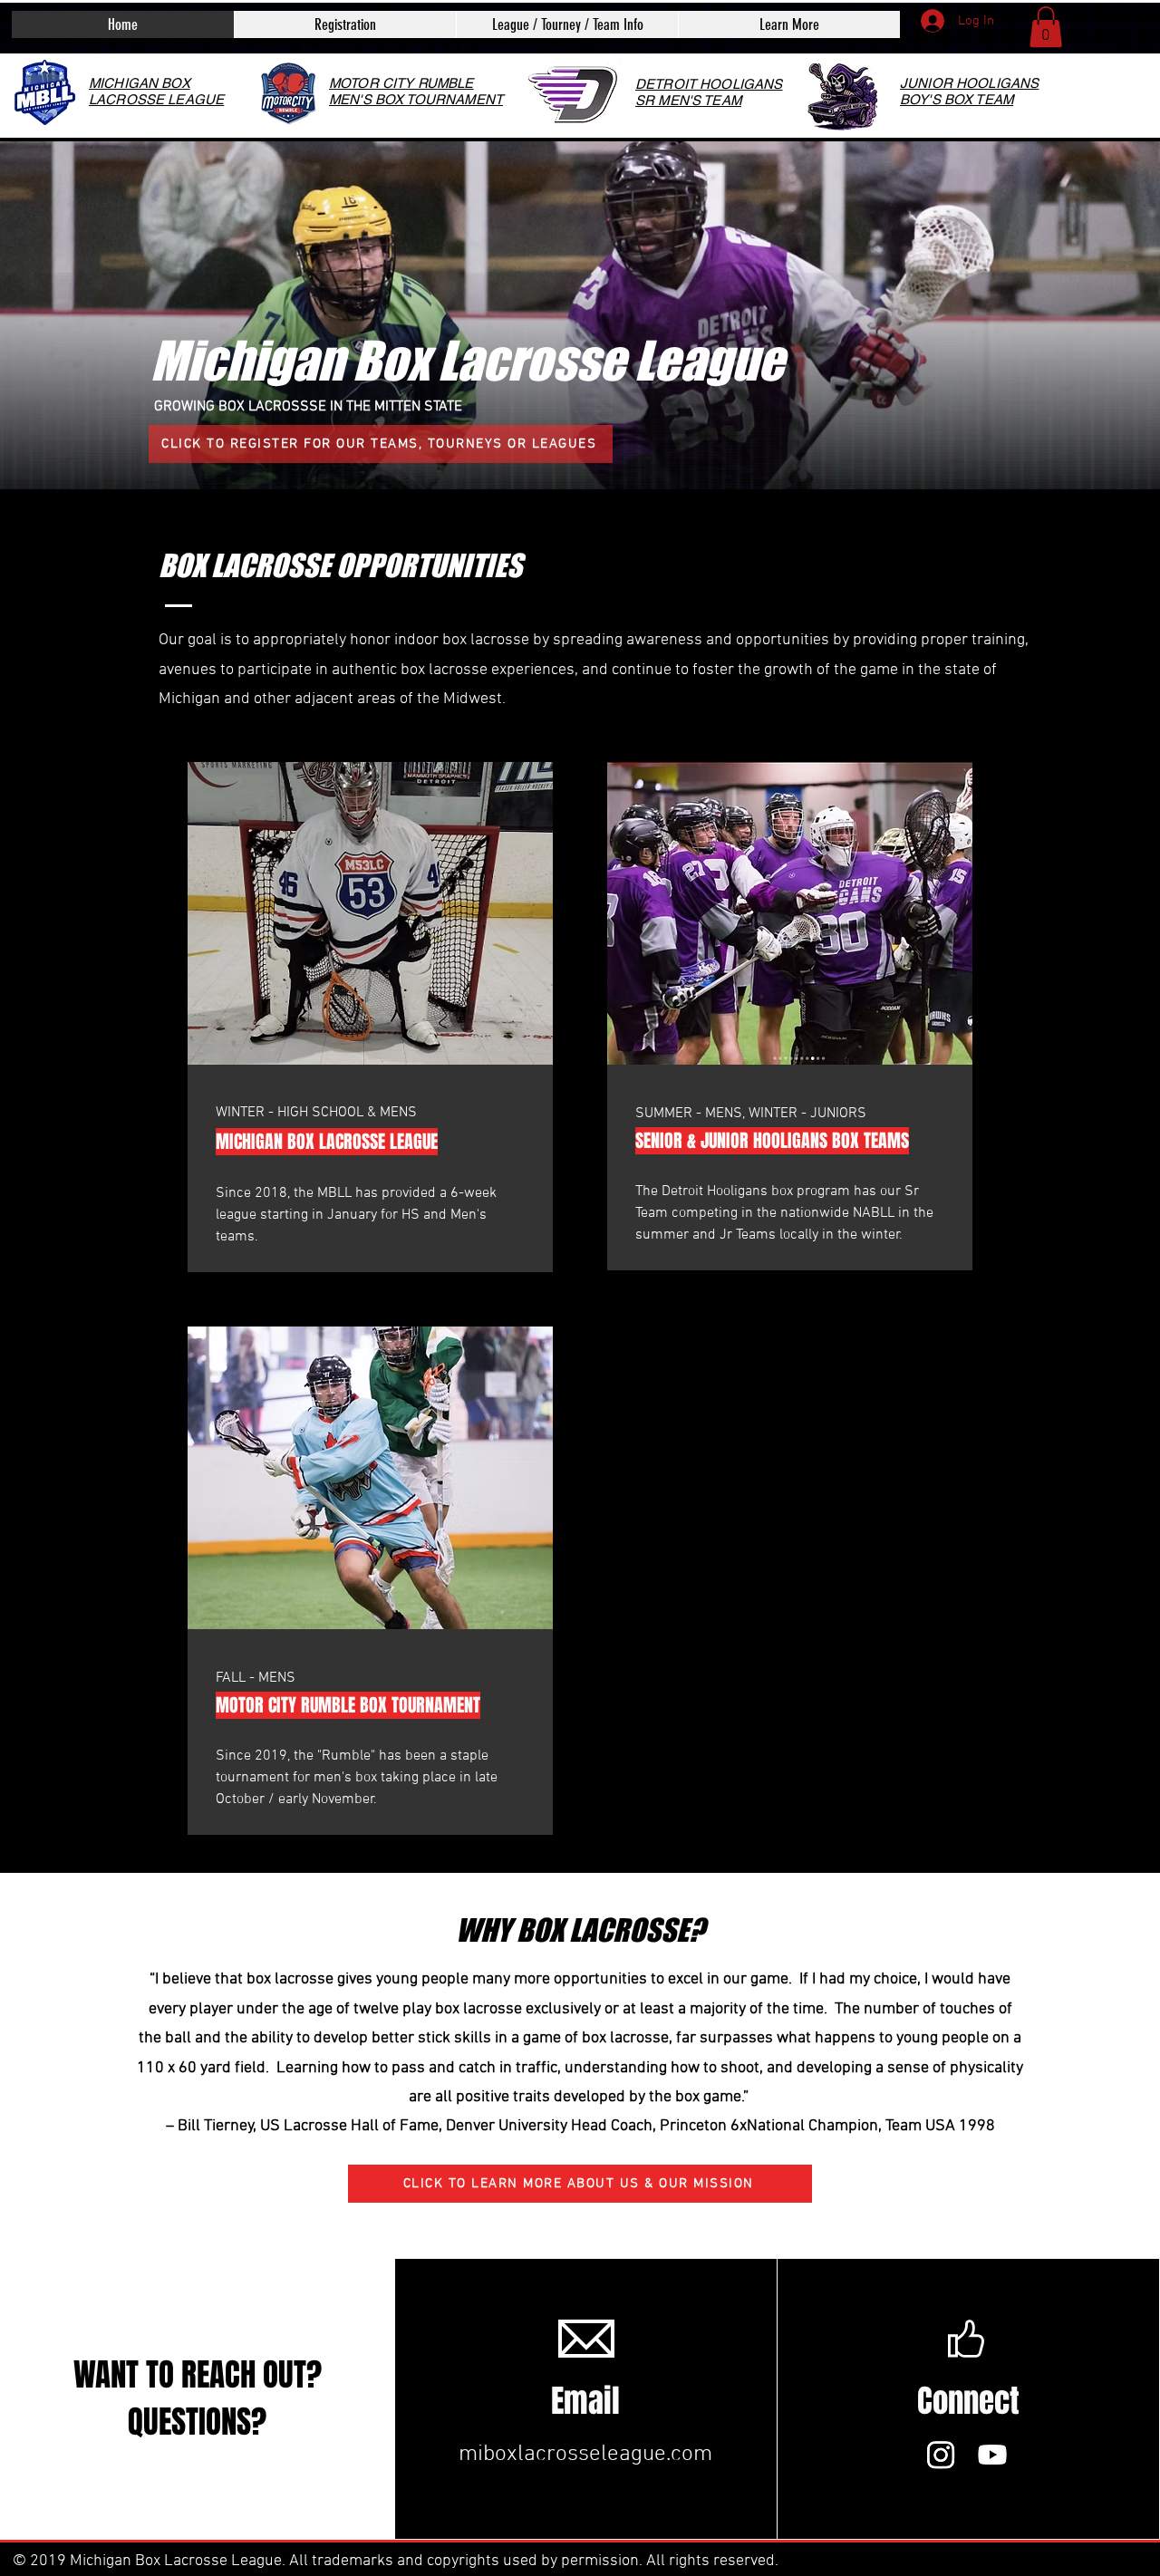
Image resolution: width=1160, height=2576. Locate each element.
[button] (567, 24)
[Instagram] (941, 2455)
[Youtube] (992, 2455)
